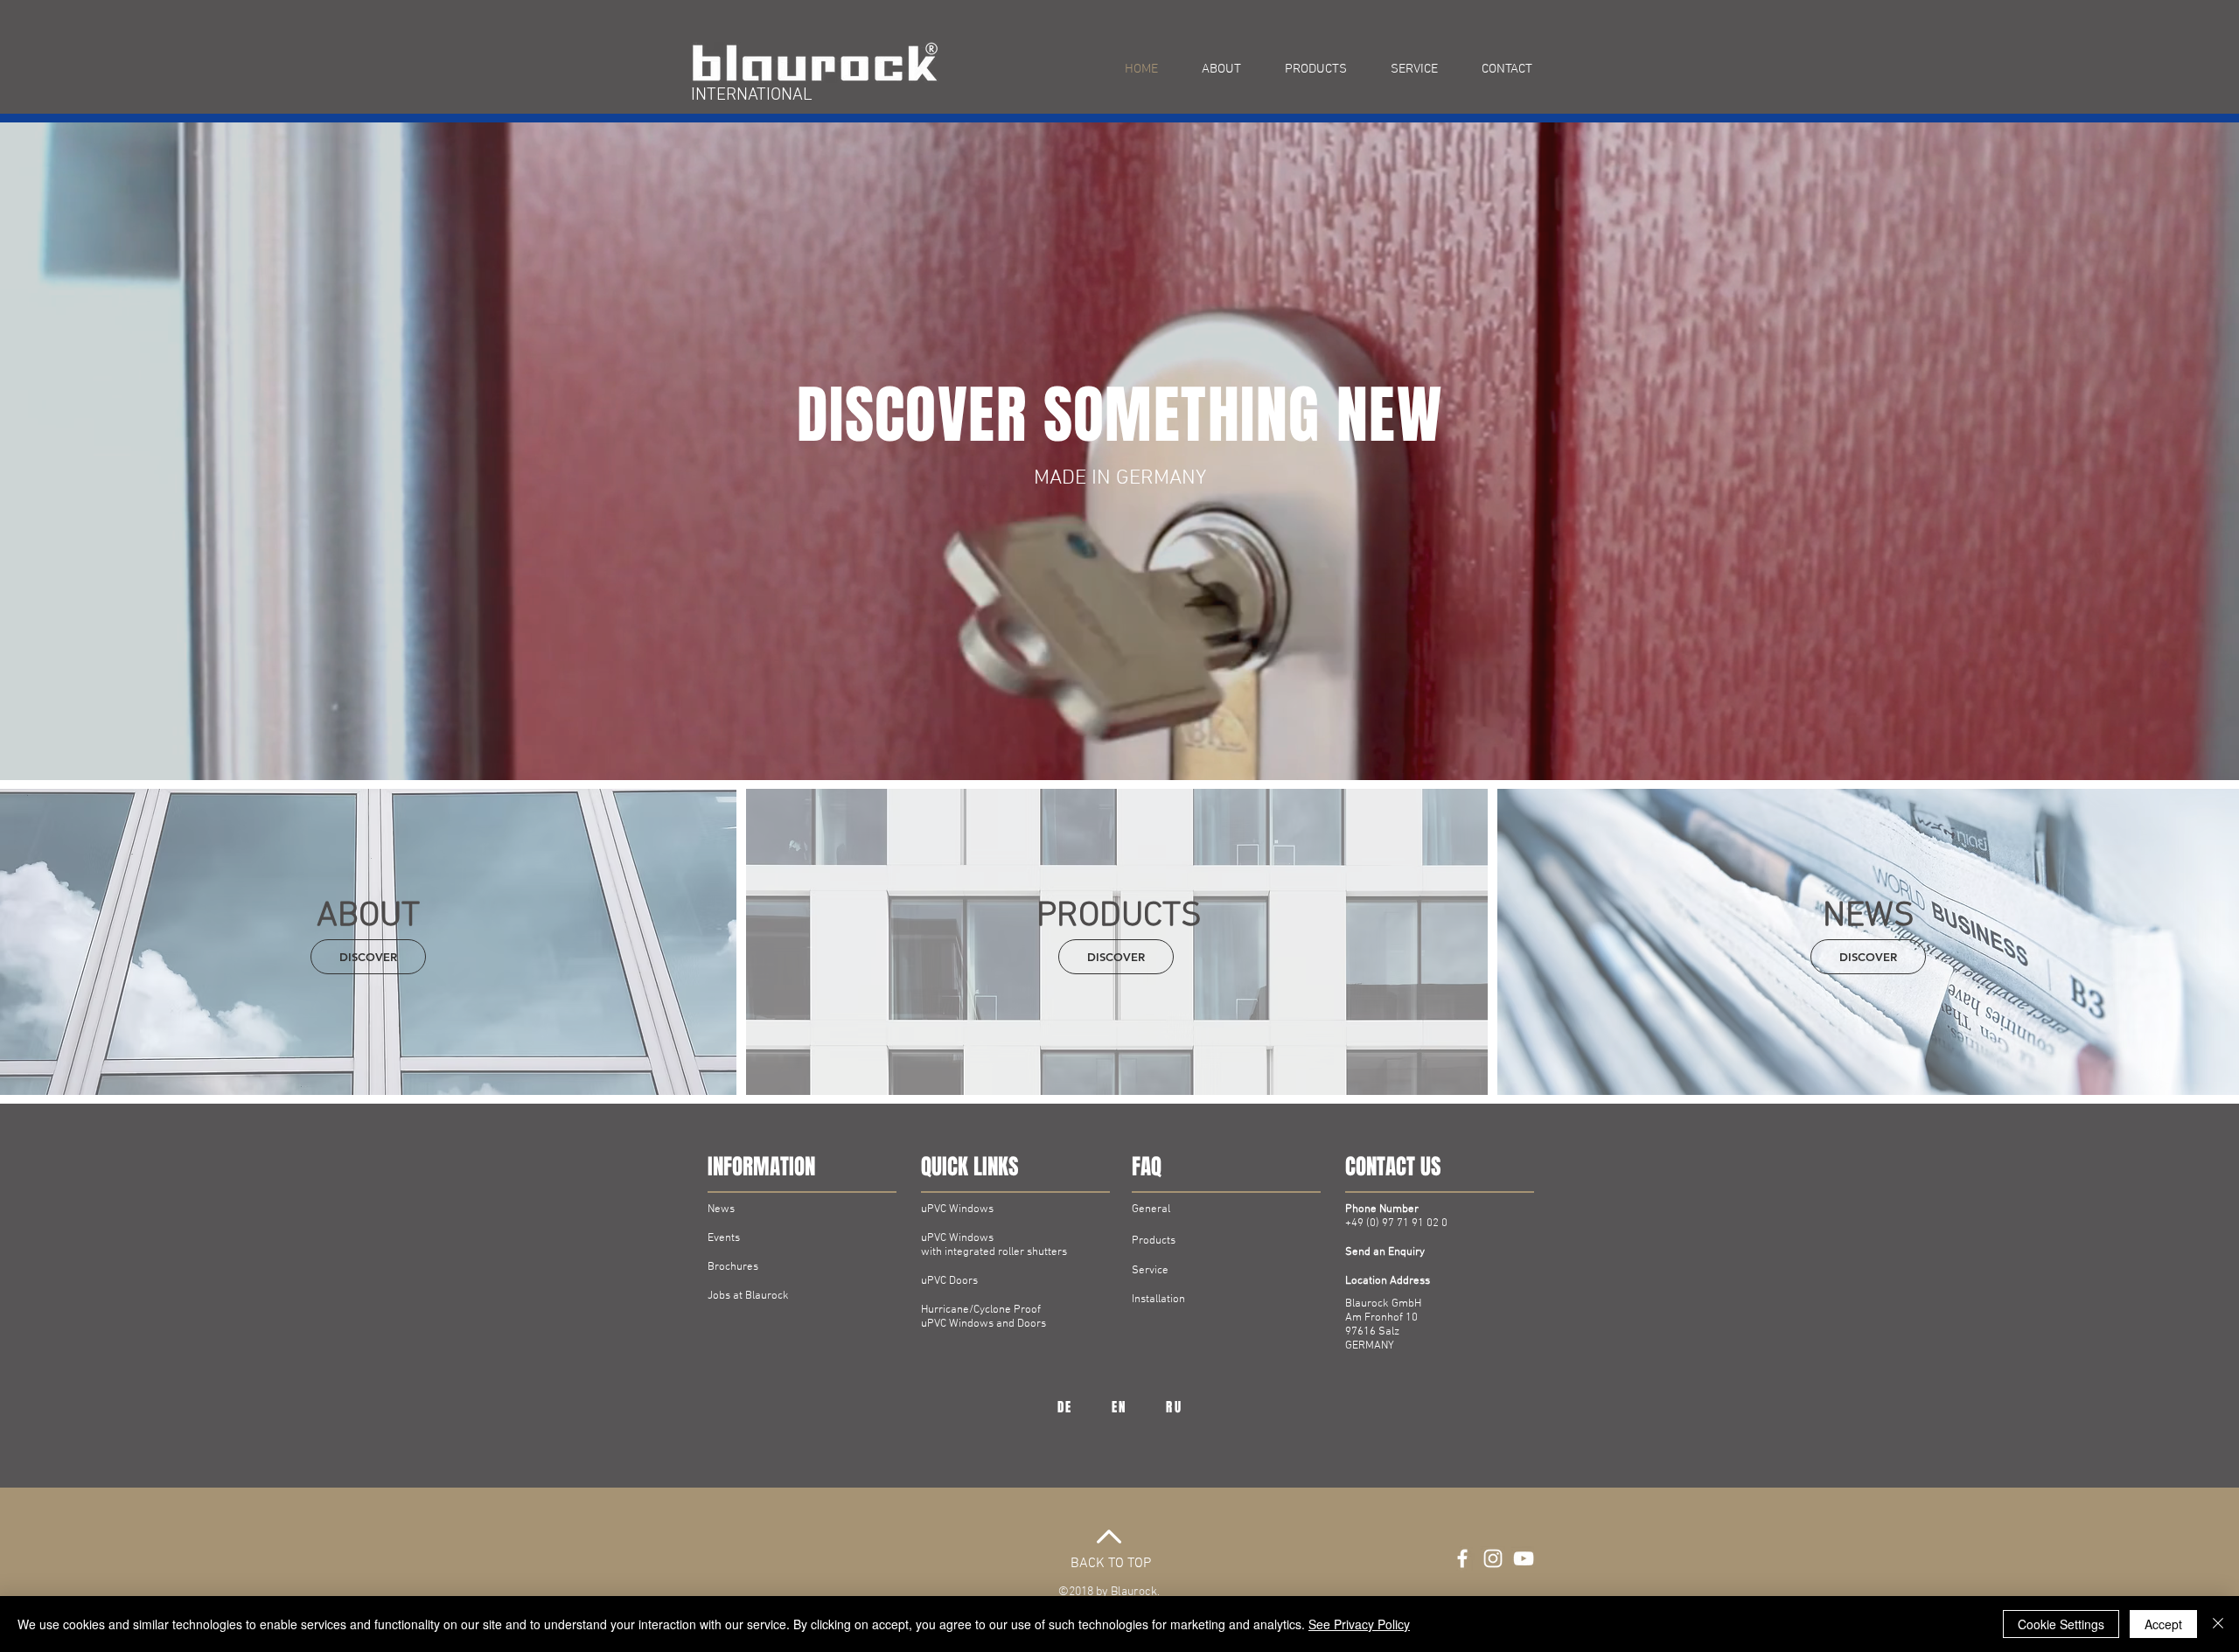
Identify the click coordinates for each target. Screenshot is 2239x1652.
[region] (1065, 1408)
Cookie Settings (2061, 1624)
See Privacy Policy (1359, 1624)
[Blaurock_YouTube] (1524, 1558)
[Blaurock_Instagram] (1493, 1558)
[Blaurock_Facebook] (1462, 1558)
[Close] (2218, 1624)
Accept (2163, 1624)
